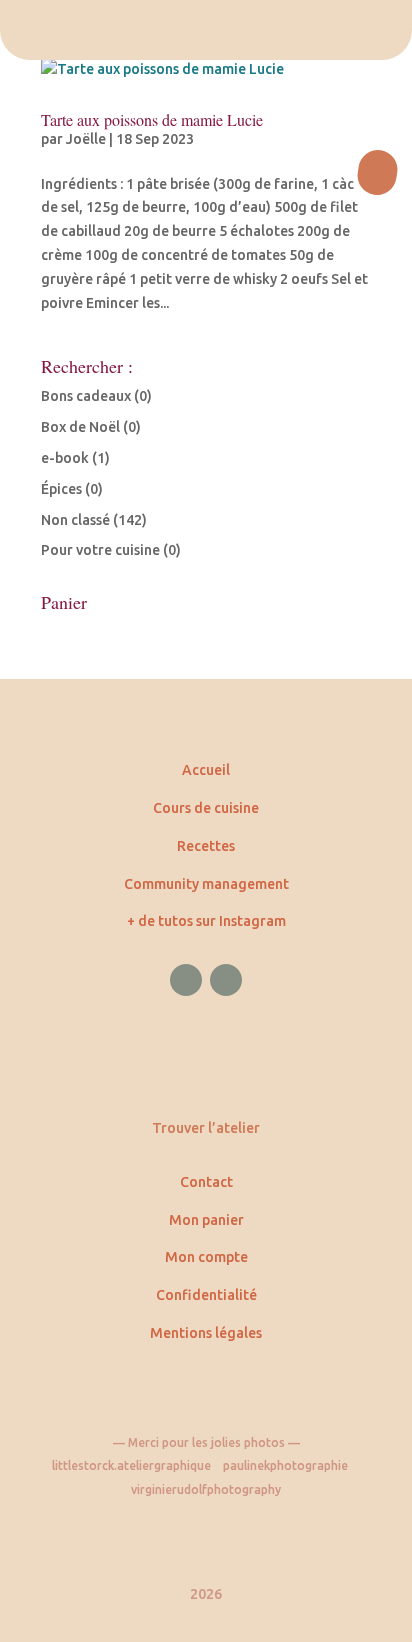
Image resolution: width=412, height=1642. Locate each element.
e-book (65, 458)
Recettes (206, 846)
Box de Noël (80, 427)
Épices (61, 489)
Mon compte (206, 1257)
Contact (206, 1182)
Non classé (75, 520)
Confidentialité (206, 1295)
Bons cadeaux (86, 396)
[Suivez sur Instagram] (226, 980)
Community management (206, 884)
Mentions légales (206, 1333)
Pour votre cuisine (100, 550)
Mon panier (206, 1220)
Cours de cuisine (206, 808)
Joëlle (86, 139)
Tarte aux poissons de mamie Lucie (152, 119)
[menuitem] (206, 30)
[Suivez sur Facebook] (186, 980)
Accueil (206, 770)
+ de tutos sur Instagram (206, 921)
